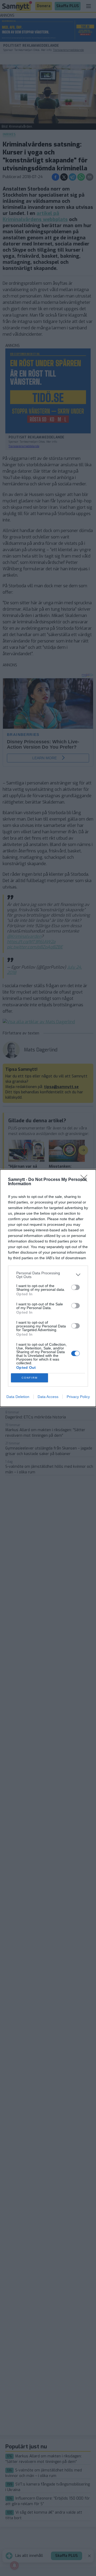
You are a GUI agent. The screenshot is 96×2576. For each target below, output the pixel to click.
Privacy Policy (78, 1397)
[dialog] (48, 1288)
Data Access (48, 1397)
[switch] (75, 1287)
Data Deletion (18, 1397)
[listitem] (48, 1275)
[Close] (86, 1180)
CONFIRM (30, 1378)
